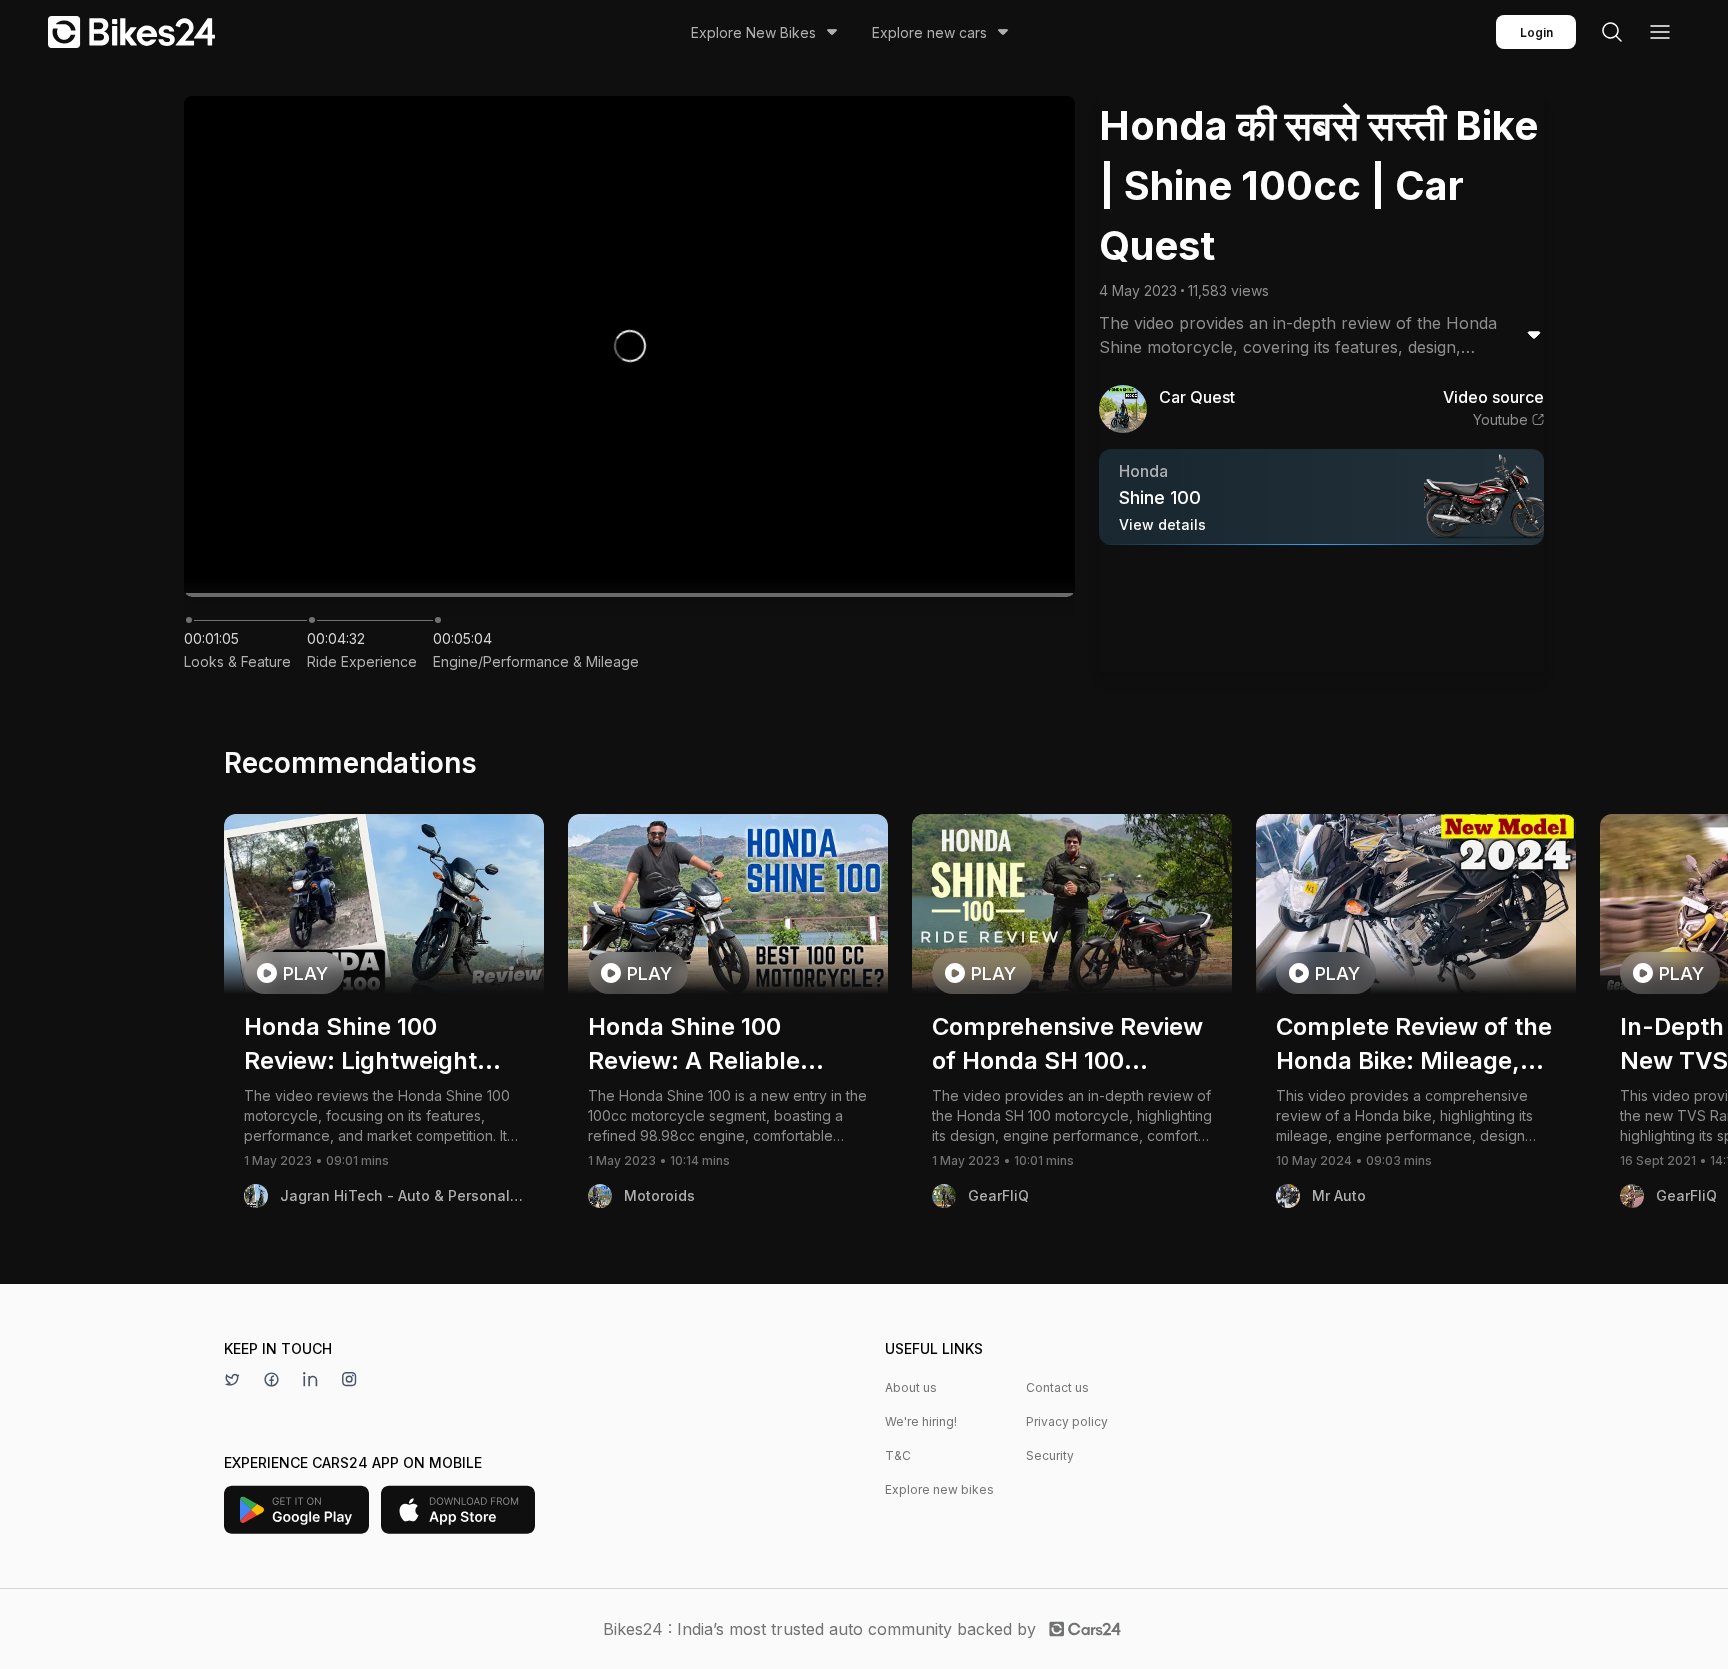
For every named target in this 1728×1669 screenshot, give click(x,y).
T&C (898, 1455)
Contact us (1057, 1387)
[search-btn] (1612, 32)
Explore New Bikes (753, 32)
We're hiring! (921, 1421)
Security (1050, 1455)
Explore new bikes (939, 1489)
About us (911, 1387)
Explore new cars (929, 32)
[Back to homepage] (131, 32)
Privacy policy (1067, 1421)
